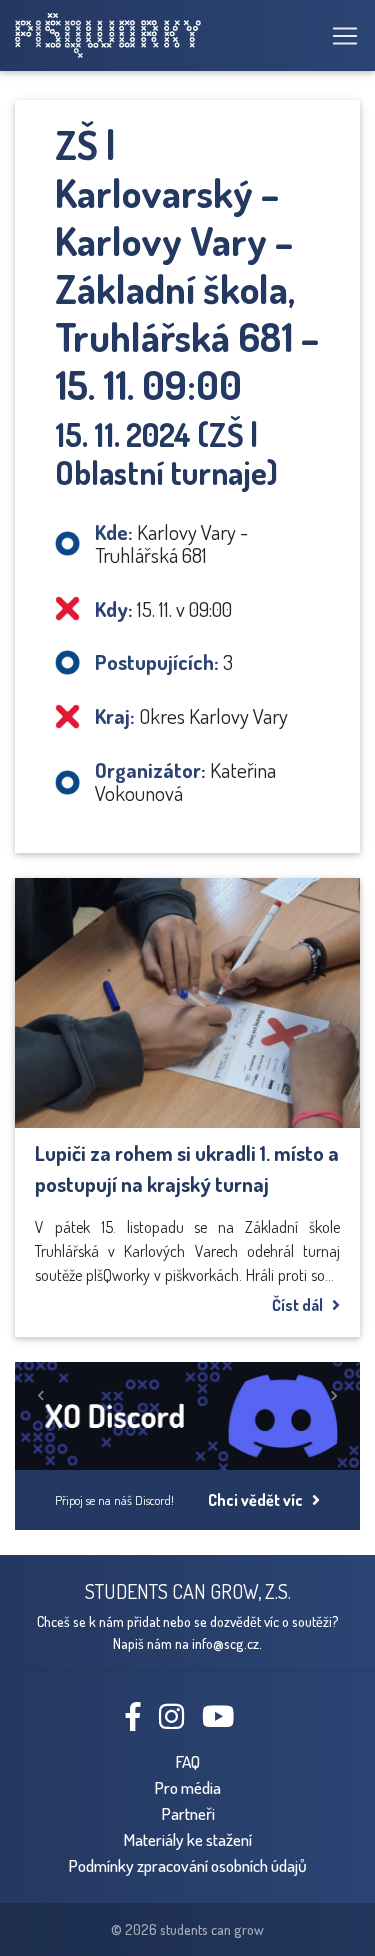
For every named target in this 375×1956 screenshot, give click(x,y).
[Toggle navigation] (339, 36)
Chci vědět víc (260, 1500)
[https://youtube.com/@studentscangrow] (225, 1721)
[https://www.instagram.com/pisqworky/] (179, 1721)
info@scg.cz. (227, 1643)
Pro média (187, 1787)
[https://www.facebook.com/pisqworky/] (141, 1721)
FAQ (187, 1761)
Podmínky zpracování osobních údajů (187, 1865)
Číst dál (302, 1305)
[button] (41, 1396)
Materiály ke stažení (187, 1839)
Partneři (188, 1813)
